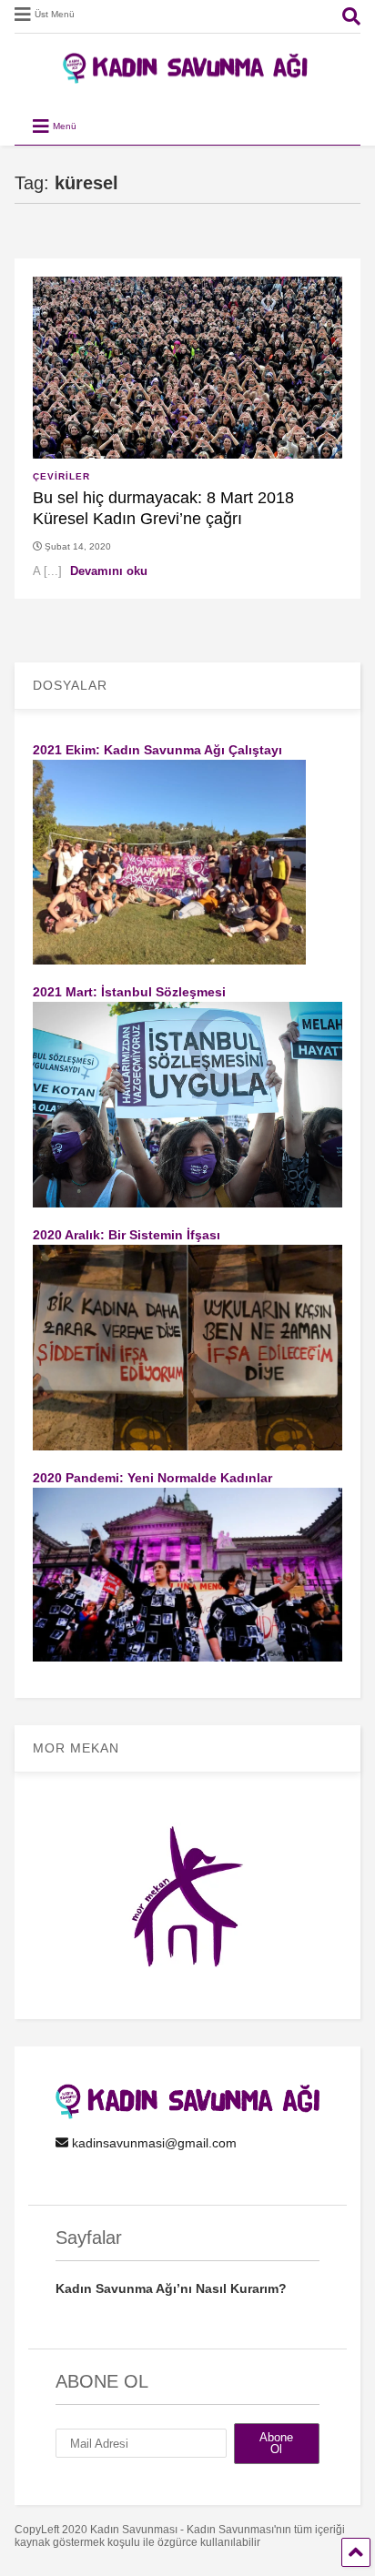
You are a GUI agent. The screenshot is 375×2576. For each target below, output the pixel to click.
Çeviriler (61, 476)
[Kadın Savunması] (187, 76)
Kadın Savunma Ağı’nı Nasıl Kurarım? (171, 2288)
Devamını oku (109, 571)
